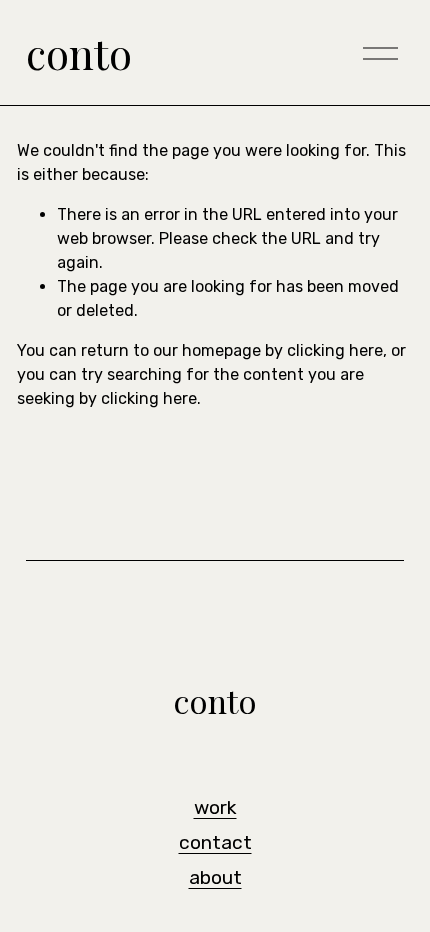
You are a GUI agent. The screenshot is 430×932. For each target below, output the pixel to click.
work (215, 807)
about (215, 877)
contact (215, 842)
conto (79, 53)
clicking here (335, 350)
